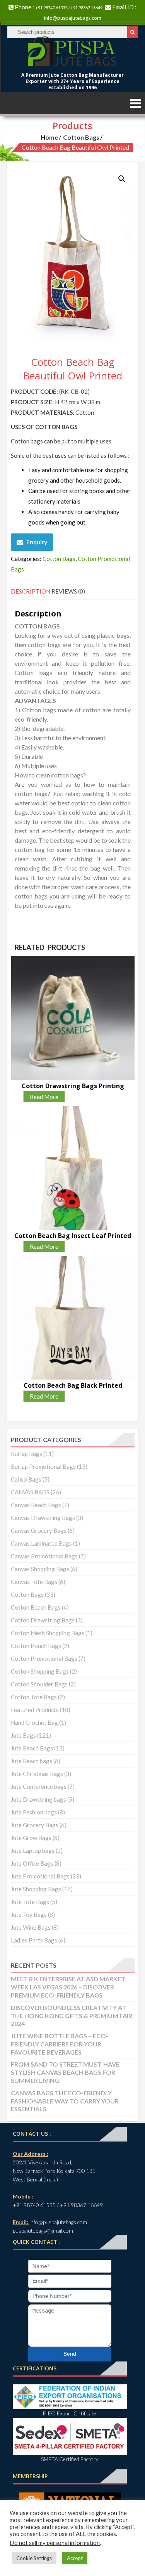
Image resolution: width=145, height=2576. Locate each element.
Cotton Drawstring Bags (43, 1620)
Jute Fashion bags (34, 1812)
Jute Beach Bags (32, 1748)
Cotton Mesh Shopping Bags (48, 1633)
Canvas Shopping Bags (40, 1569)
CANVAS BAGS (30, 1492)
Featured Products (35, 1710)
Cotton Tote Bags (34, 1697)
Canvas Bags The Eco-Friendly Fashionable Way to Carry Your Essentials (65, 2101)
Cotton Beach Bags (36, 1607)
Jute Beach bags (32, 1761)
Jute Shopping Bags (36, 1889)
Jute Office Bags (32, 1863)
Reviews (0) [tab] (68, 591)
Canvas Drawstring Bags (43, 1518)
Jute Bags (23, 1735)
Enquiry (37, 542)
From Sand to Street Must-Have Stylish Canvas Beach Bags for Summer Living (65, 2072)
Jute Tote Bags (30, 1902)
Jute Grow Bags (31, 1838)
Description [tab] (31, 591)
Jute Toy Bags (29, 1915)
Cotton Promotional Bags (44, 1658)
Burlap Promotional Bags (43, 1466)
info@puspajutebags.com (73, 18)
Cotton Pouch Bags (36, 1646)
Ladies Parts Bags (34, 1940)
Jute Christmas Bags (37, 1774)
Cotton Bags (81, 137)
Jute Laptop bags (33, 1851)
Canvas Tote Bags (34, 1582)
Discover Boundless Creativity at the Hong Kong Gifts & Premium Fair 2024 (72, 2016)
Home (49, 137)
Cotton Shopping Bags (40, 1671)
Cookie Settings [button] (34, 2558)
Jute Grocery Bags (35, 1825)
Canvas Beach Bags (36, 1505)
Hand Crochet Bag (34, 1723)
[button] (122, 179)
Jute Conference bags (39, 1787)
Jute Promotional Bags (40, 1876)
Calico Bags (26, 1479)
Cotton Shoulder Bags (39, 1684)
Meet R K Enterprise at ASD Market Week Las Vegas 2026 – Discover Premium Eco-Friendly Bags (68, 1987)
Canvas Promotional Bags (44, 1556)
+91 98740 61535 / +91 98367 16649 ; (70, 8)
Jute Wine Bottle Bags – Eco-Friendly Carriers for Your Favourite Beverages (60, 2044)
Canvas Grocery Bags (39, 1530)
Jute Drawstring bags (38, 1799)
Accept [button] (75, 2558)
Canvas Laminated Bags (41, 1543)
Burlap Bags (26, 1454)
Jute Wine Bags (31, 1927)
